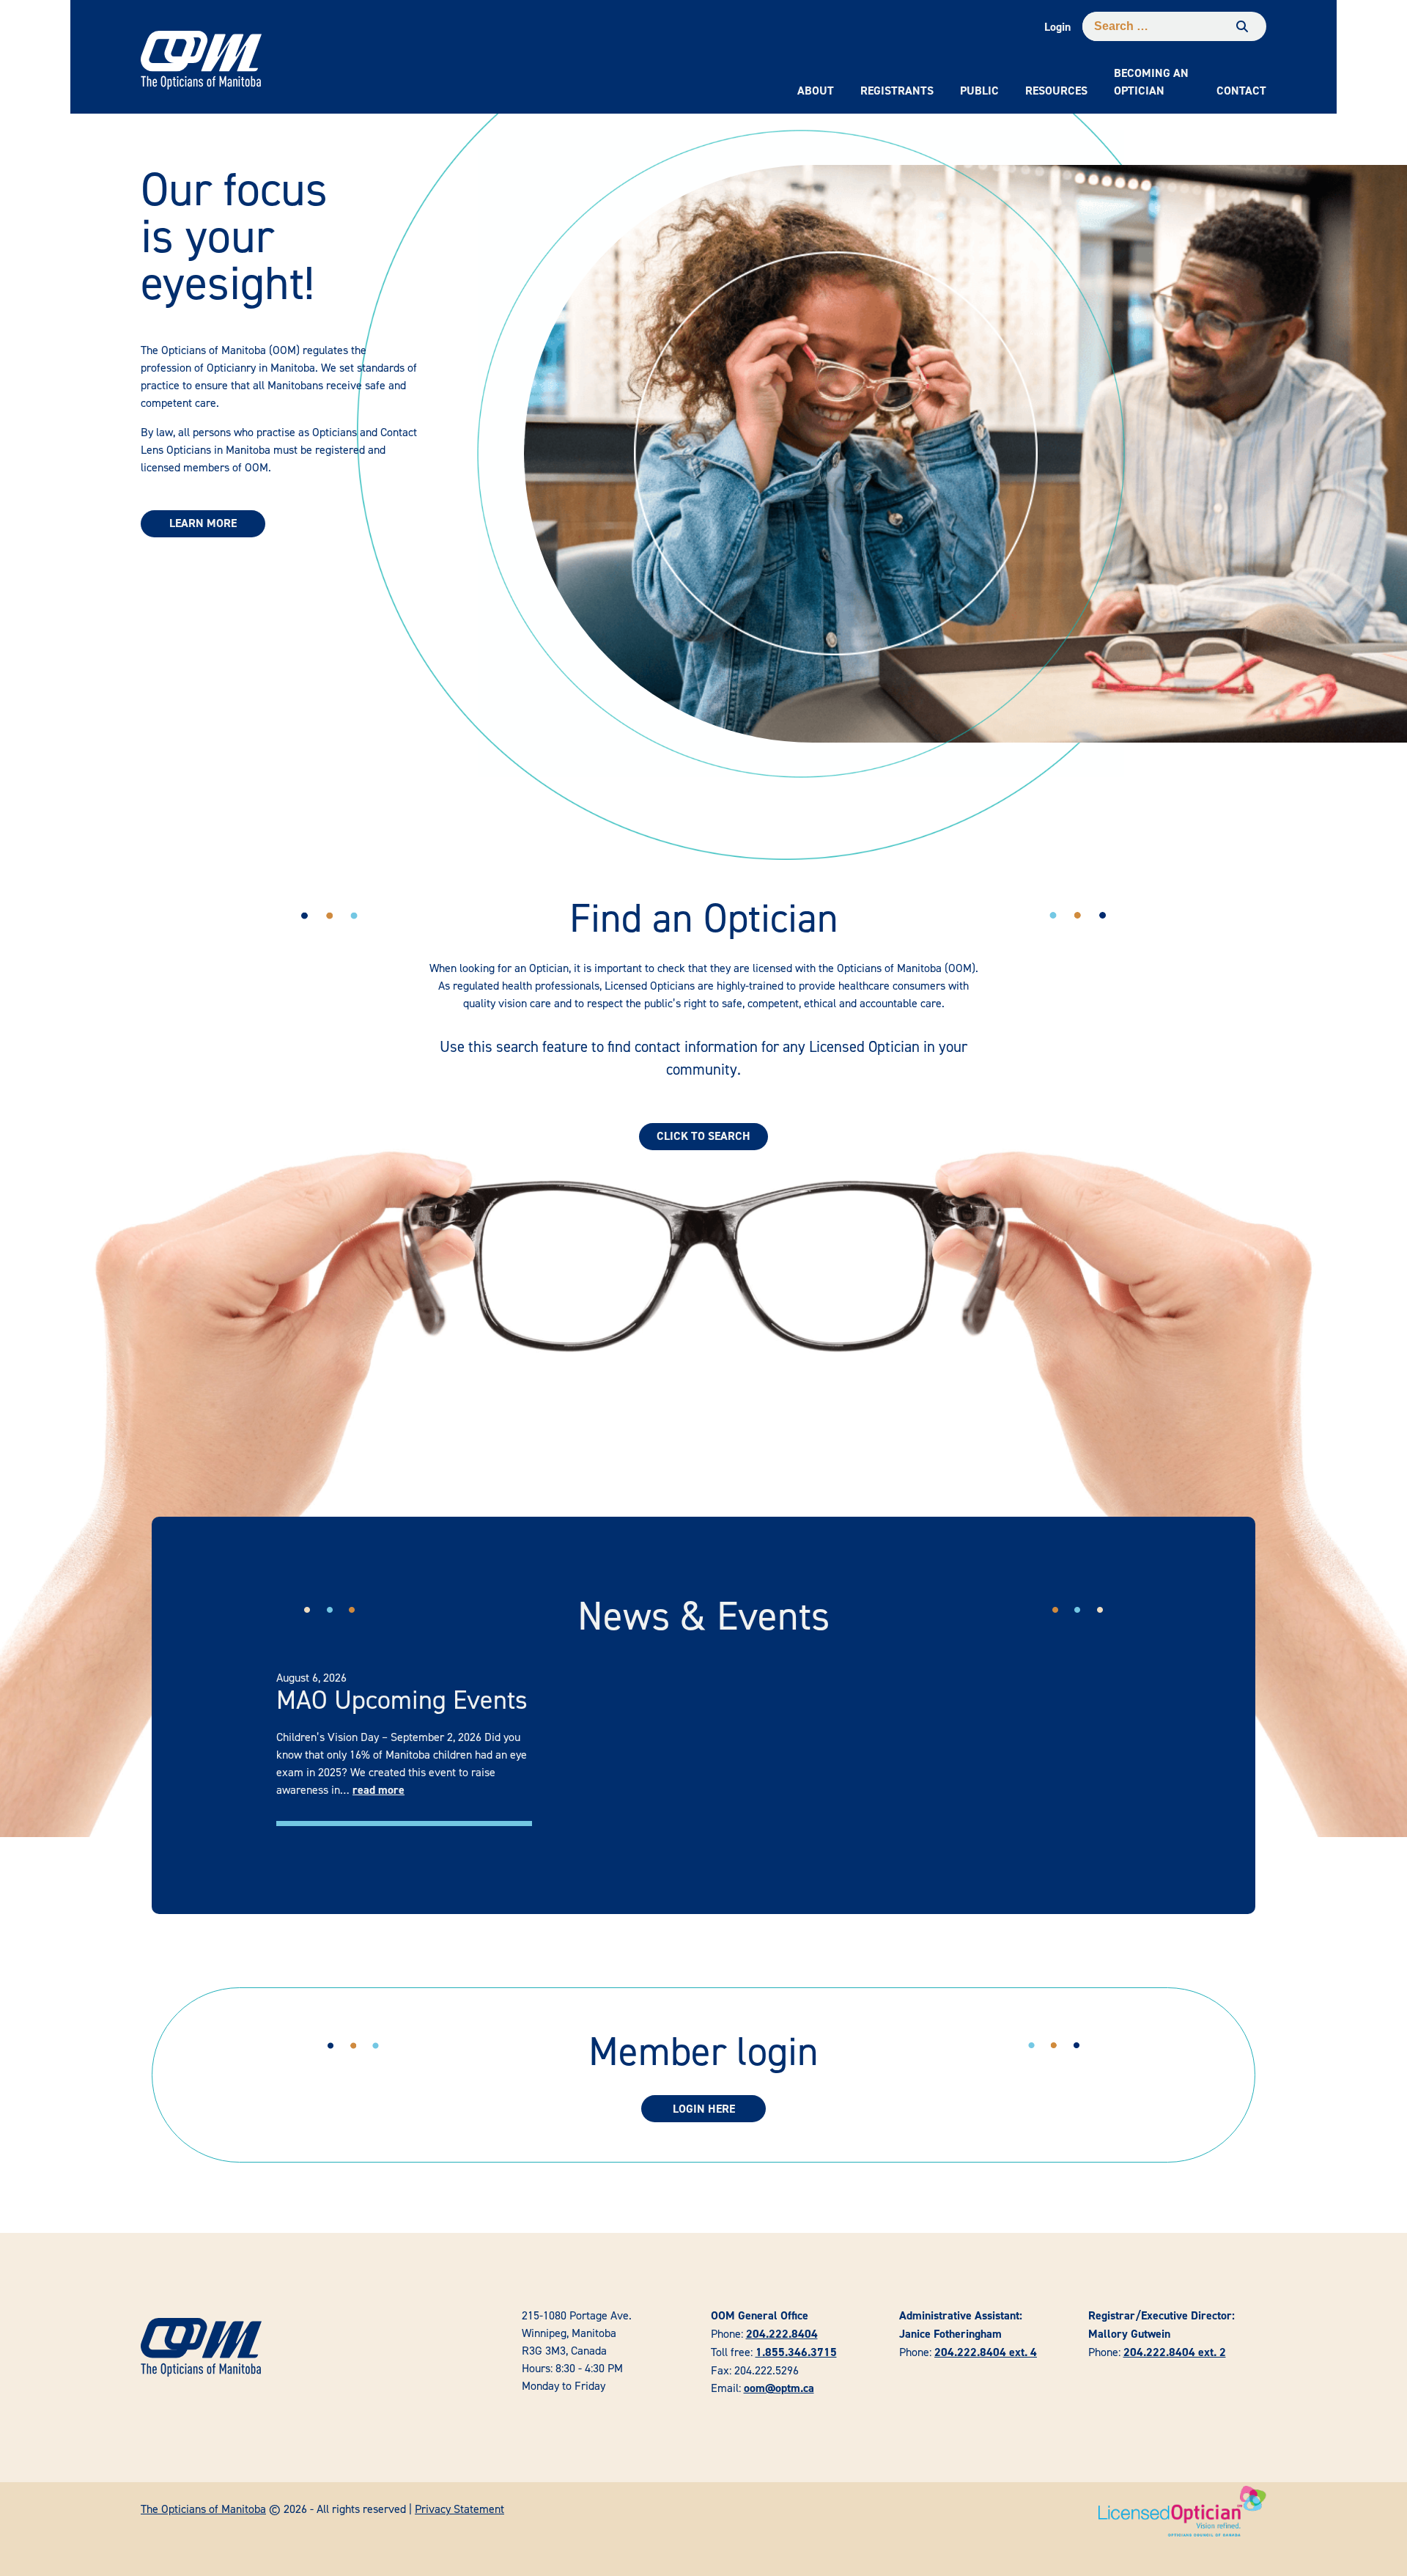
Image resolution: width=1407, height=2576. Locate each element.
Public (979, 91)
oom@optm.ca (779, 2388)
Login (1057, 27)
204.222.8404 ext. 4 (986, 2352)
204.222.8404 (782, 2334)
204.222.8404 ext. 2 (1175, 2352)
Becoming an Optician (1151, 82)
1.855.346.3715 (796, 2352)
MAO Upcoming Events (402, 1699)
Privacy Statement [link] (459, 2509)
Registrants (897, 91)
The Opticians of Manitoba (203, 2509)
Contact (1241, 91)
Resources (1056, 91)
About (816, 91)
